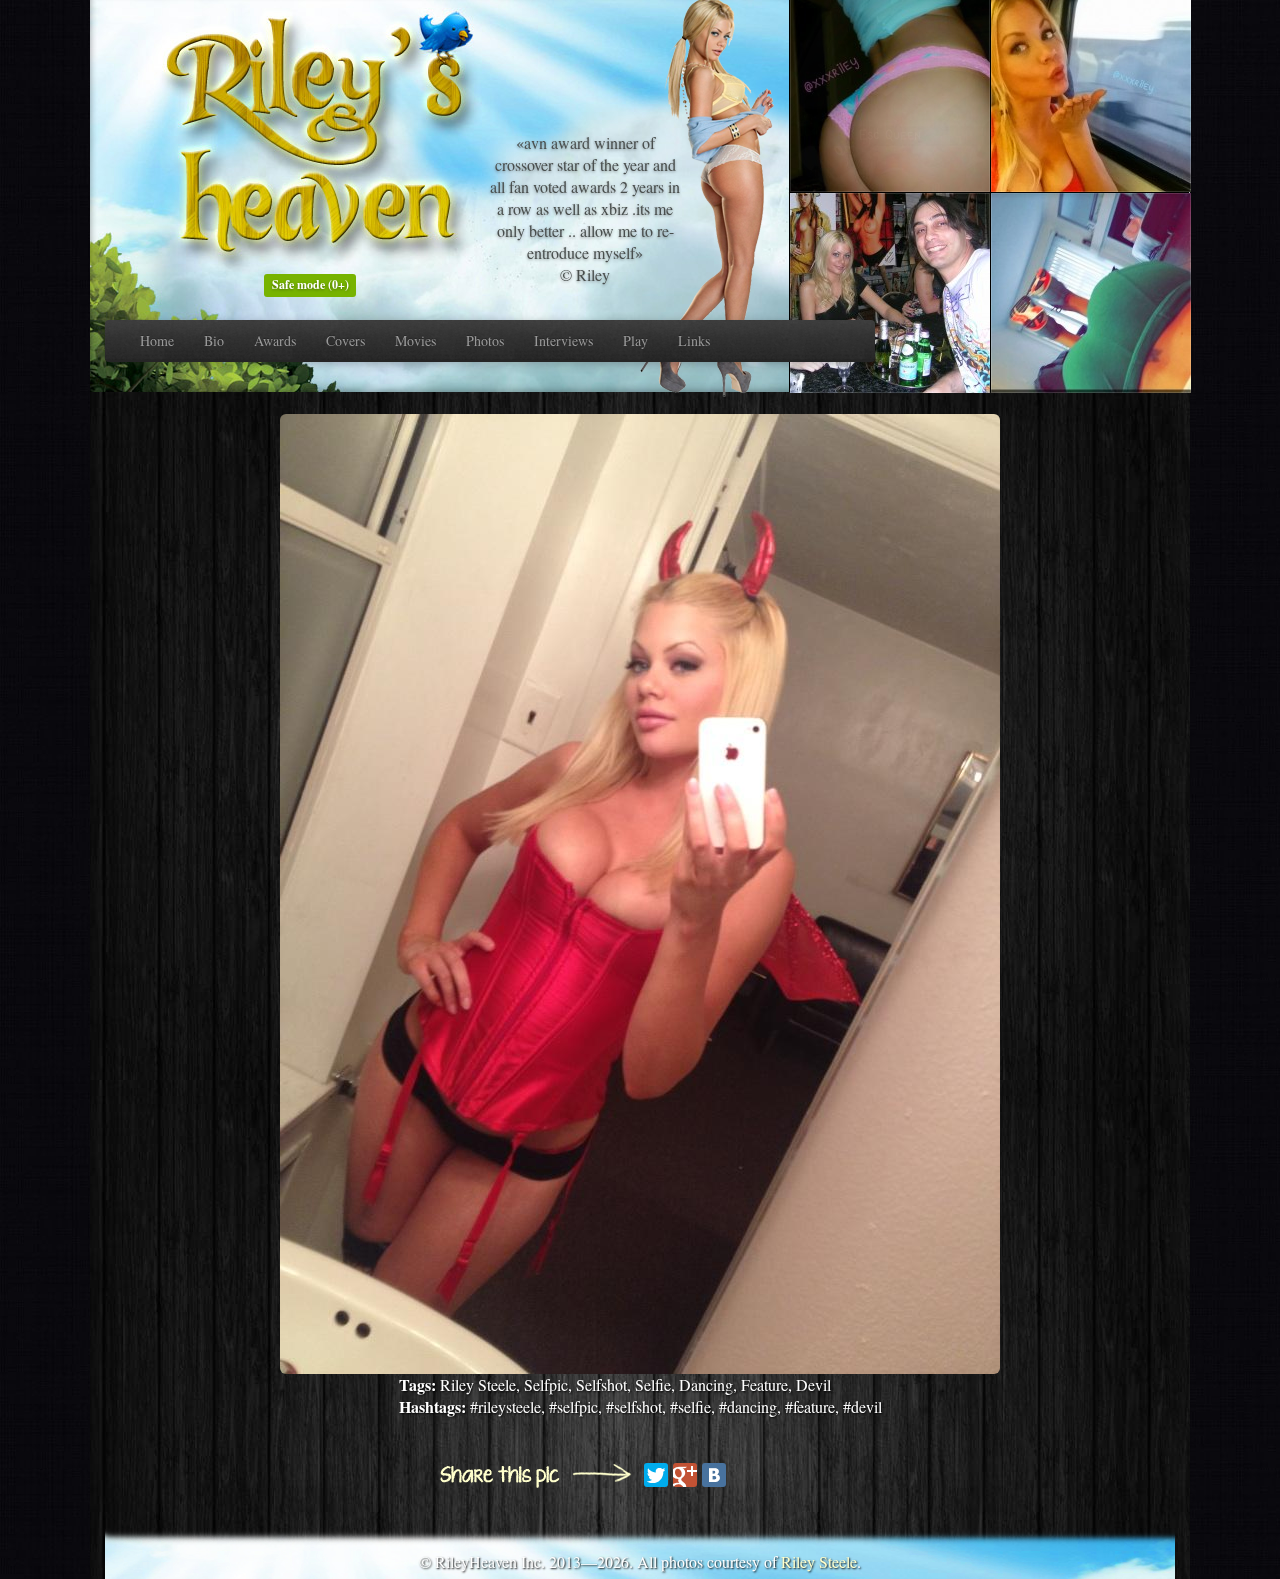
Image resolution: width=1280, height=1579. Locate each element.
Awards (275, 340)
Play (635, 340)
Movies (415, 340)
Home (157, 340)
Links (694, 340)
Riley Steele (819, 1561)
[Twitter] (656, 1475)
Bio (214, 340)
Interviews (563, 340)
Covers (345, 340)
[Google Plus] (685, 1475)
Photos (485, 340)
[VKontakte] (714, 1475)
